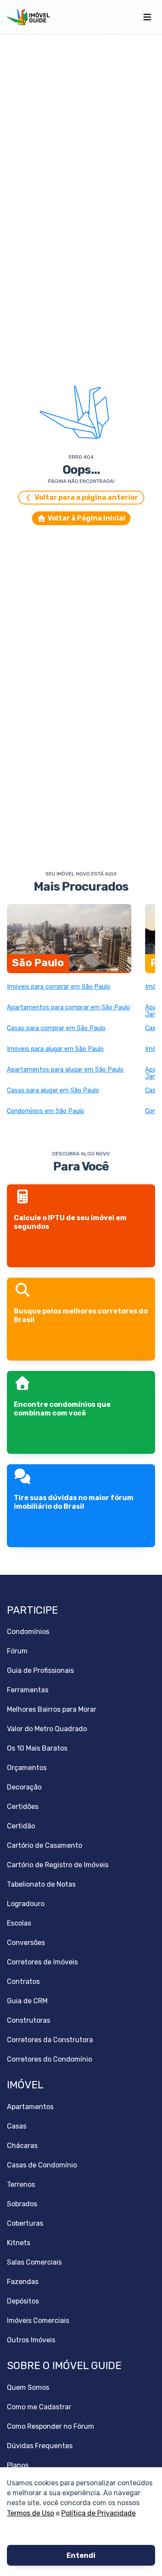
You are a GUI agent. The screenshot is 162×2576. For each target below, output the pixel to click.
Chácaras (22, 2146)
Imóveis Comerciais (38, 2321)
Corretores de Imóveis (42, 1962)
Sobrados (22, 2204)
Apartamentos (30, 2107)
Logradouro (26, 1904)
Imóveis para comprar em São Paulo (59, 987)
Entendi (81, 2555)
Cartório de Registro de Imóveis (58, 1865)
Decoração (24, 1787)
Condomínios (28, 1632)
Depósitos (23, 2301)
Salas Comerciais (34, 2262)
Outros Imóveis (31, 2340)
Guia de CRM (27, 2001)
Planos (18, 2465)
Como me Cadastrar (39, 2407)
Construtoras (29, 2020)
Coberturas (25, 2223)
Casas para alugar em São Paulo (53, 1091)
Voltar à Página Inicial (86, 518)
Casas (17, 2126)
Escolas (19, 1923)
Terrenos (21, 2184)
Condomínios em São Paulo (46, 1111)
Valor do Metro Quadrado (47, 1729)
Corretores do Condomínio (49, 2059)
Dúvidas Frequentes (40, 2446)
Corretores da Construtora (50, 2040)
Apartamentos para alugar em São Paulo (65, 1070)
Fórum (17, 1651)
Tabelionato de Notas (41, 1884)
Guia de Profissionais (40, 1670)
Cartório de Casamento (44, 1845)
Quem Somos (28, 2387)
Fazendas (23, 2282)
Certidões (23, 1807)
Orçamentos (27, 1768)
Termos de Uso (30, 2513)
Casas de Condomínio (42, 2165)
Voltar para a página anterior (86, 497)
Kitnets (19, 2243)
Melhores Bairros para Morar (52, 1709)
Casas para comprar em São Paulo (56, 1028)
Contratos (23, 1981)
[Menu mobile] (147, 17)
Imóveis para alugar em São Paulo (55, 1049)
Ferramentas (28, 1690)
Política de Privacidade (98, 2513)
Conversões (26, 1943)
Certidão (21, 1826)
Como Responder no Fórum (51, 2426)
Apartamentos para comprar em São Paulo (68, 1008)
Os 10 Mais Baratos (37, 1748)
